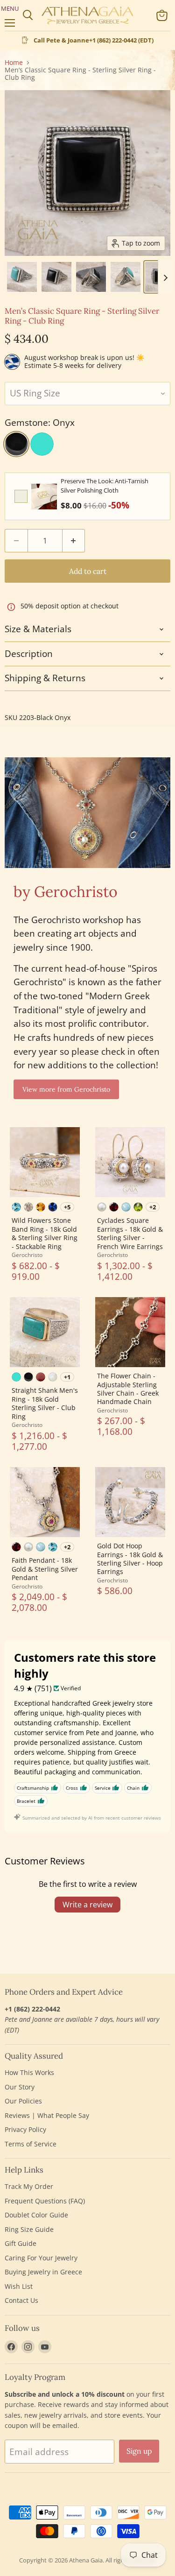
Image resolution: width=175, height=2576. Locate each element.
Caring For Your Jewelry (41, 2258)
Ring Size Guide (29, 2229)
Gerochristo (27, 1255)
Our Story (20, 2087)
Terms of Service (31, 2144)
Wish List (19, 2286)
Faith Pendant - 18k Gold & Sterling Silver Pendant (45, 1569)
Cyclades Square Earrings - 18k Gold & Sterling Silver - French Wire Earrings (130, 1233)
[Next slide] (165, 277)
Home (14, 63)
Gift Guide (21, 2243)
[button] (22, 277)
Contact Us (21, 2300)
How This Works (29, 2072)
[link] (44, 496)
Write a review (87, 1905)
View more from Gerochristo (66, 1089)
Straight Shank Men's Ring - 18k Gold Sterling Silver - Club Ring (45, 1403)
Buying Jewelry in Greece (43, 2272)
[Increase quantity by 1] (74, 541)
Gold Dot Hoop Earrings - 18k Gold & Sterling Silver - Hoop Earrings (130, 1559)
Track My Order (29, 2186)
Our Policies (23, 2101)
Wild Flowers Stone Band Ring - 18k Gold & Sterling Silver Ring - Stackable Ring (45, 1233)
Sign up (139, 2451)
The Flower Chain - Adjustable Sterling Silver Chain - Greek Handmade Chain (128, 1389)
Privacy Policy (25, 2129)
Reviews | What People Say (47, 2115)
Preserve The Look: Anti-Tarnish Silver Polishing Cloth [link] (105, 486)
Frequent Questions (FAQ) (45, 2201)
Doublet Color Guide (36, 2215)
